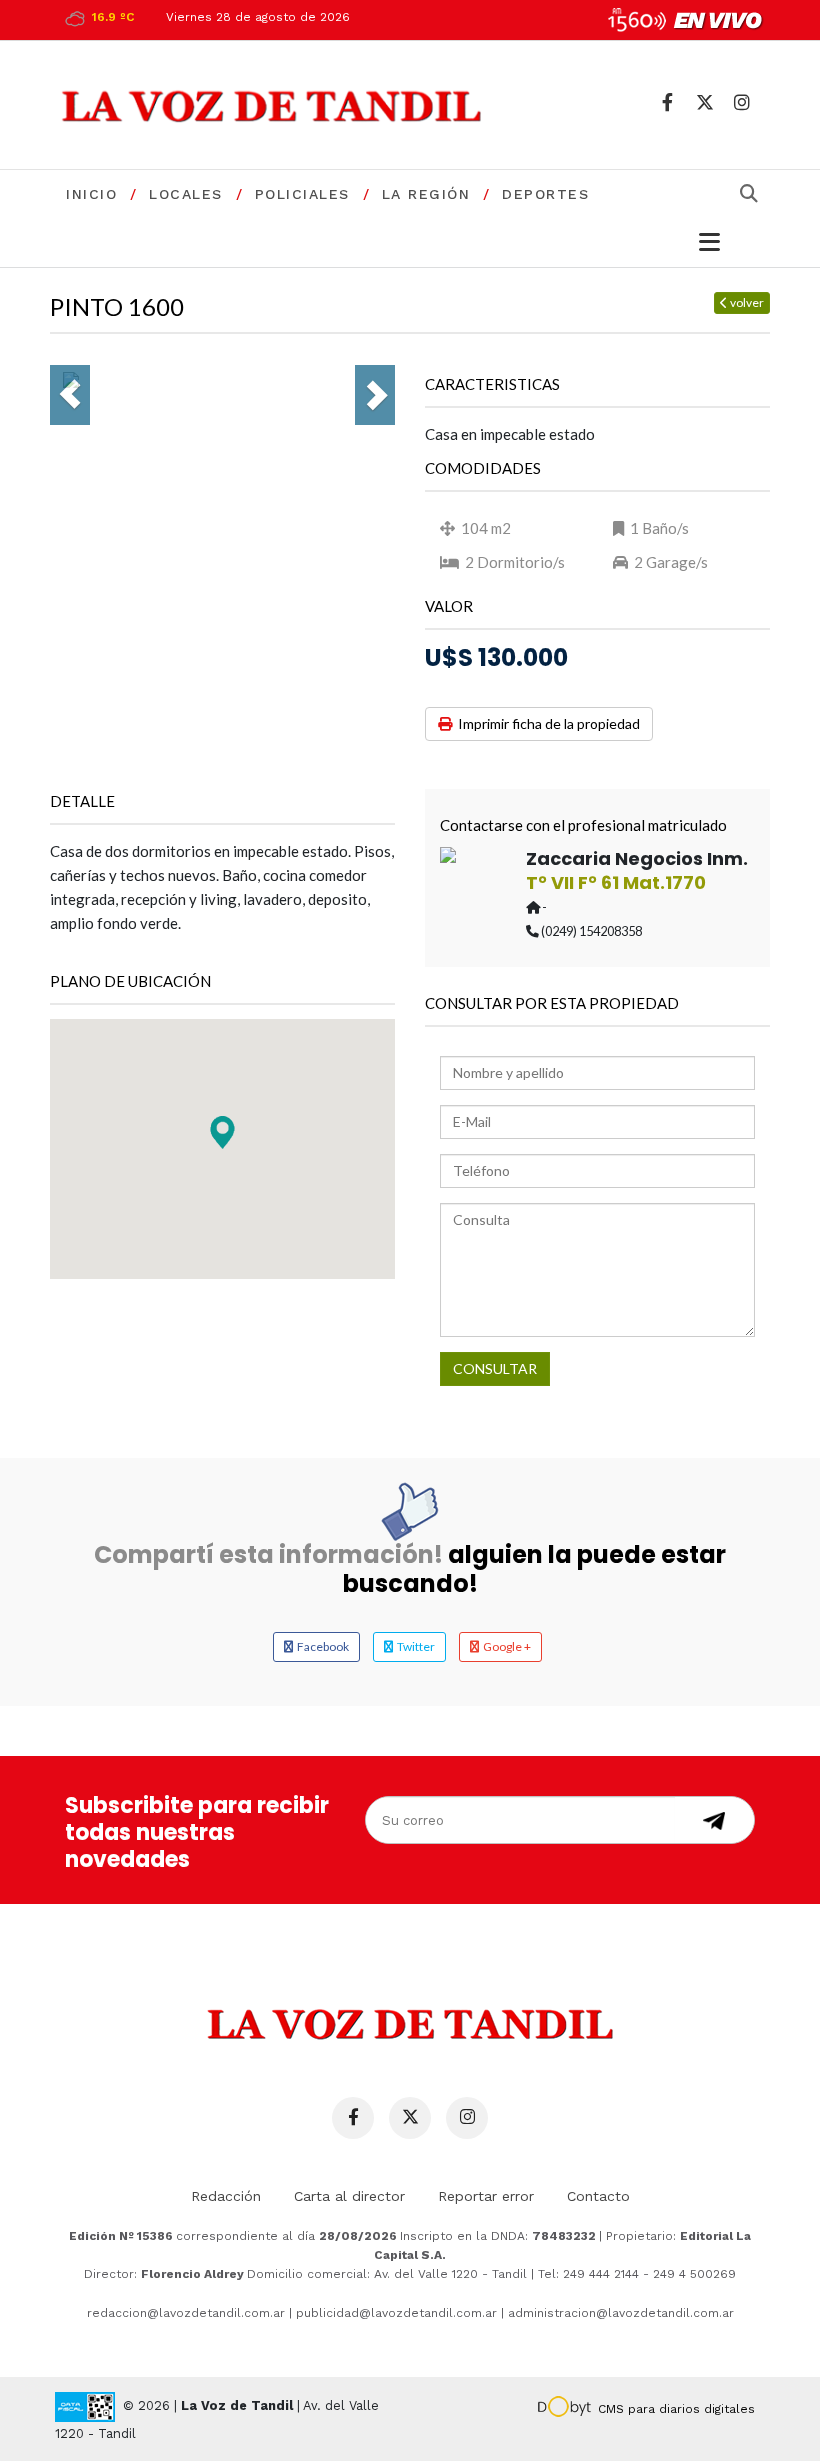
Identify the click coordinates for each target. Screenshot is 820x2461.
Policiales (302, 194)
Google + (505, 1646)
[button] (222, 1132)
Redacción (226, 2196)
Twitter (414, 1646)
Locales (186, 194)
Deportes (545, 194)
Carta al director (349, 2196)
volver (746, 302)
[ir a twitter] (704, 102)
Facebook (321, 1646)
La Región (426, 194)
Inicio (91, 194)
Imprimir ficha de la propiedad (546, 723)
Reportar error (486, 2196)
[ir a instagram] (741, 102)
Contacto (598, 2196)
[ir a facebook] (667, 102)
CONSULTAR (495, 1368)
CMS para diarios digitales (676, 2409)
